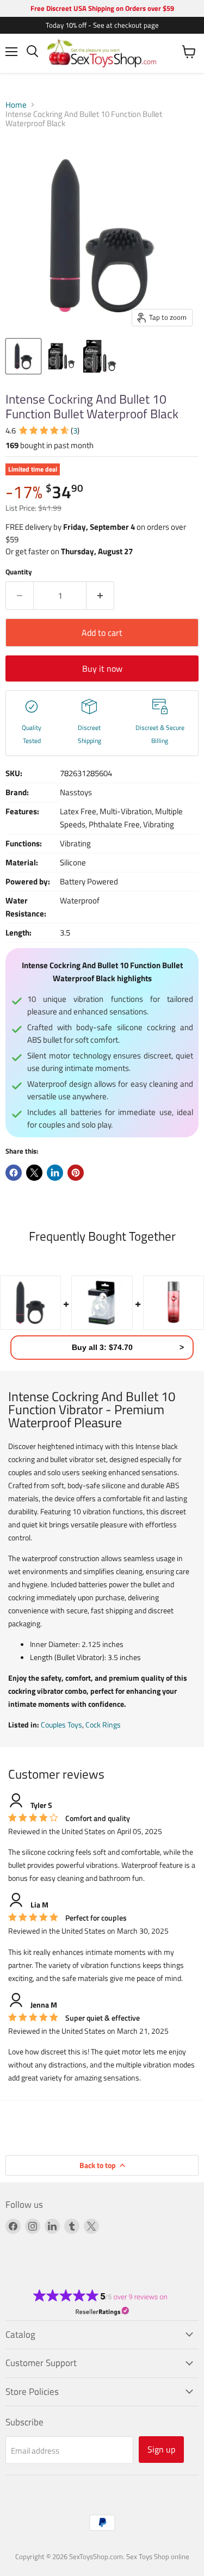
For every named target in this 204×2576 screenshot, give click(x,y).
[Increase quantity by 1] (100, 596)
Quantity (19, 572)
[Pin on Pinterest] (76, 1173)
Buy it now (102, 668)
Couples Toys (61, 1724)
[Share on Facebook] (14, 1173)
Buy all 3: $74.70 (102, 1347)
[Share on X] (34, 1173)
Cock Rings (103, 1724)
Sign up (161, 2449)
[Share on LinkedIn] (55, 1173)
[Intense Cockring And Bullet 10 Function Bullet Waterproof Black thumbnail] (23, 356)
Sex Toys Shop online (158, 2556)
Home (16, 105)
